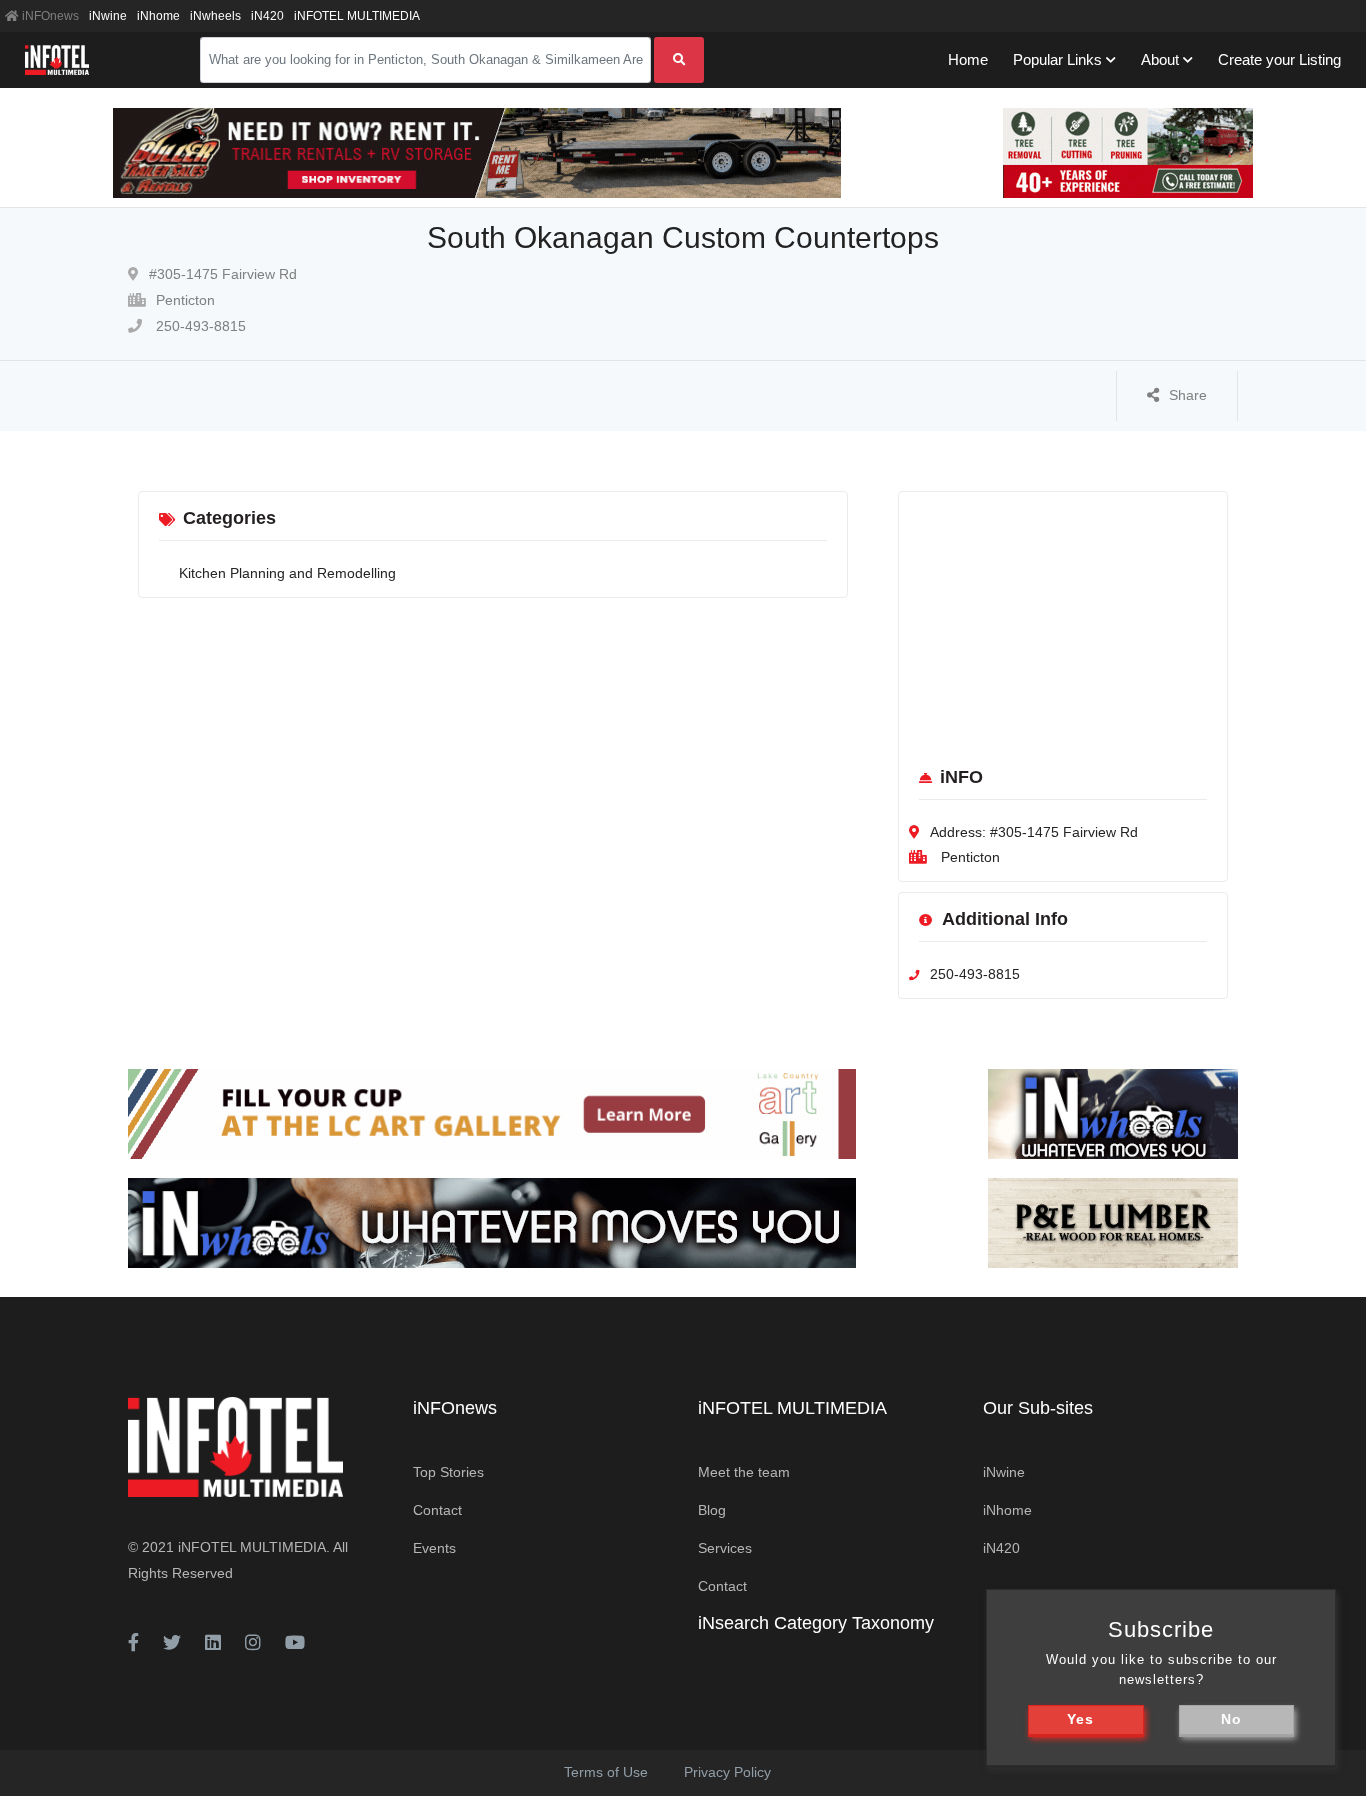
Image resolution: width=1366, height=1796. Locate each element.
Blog (712, 1510)
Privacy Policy (727, 1772)
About (1160, 59)
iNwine (108, 16)
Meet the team (744, 1472)
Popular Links (1057, 59)
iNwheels (215, 16)
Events (434, 1548)
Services (725, 1548)
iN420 (267, 16)
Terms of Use (606, 1772)
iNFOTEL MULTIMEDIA (357, 16)
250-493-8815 (199, 326)
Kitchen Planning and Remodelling (287, 573)
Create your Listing (1279, 59)
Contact (437, 1510)
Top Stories (448, 1472)
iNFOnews (49, 16)
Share (1188, 395)
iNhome (158, 16)
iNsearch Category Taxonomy (816, 1623)
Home (968, 59)
